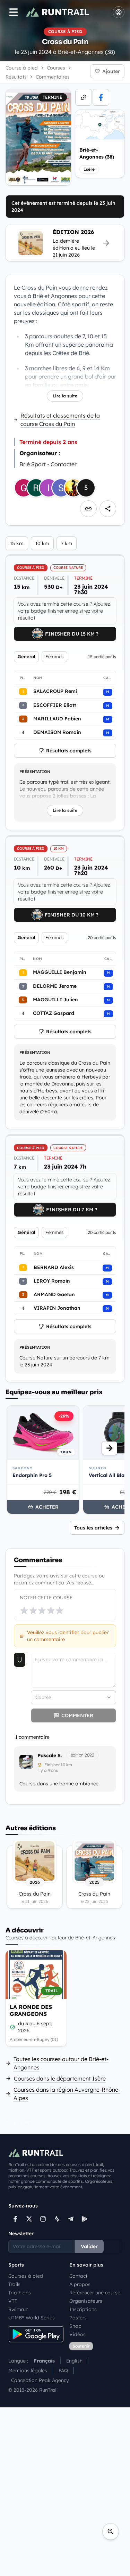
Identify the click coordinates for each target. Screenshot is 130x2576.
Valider (89, 2246)
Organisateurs (86, 2301)
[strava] (57, 2219)
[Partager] (108, 509)
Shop (75, 2326)
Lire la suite (65, 396)
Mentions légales (28, 2371)
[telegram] (71, 2219)
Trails (14, 2284)
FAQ (63, 2371)
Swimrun (18, 2309)
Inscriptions (83, 2309)
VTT (13, 2301)
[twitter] (29, 2219)
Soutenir (81, 2346)
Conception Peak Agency (40, 2380)
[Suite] (110, 1448)
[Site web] (84, 97)
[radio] (24, 1610)
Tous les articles (93, 1528)
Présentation (35, 772)
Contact (78, 2276)
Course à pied (22, 68)
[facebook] (101, 97)
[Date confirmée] (12, 2027)
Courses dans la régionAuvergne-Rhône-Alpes (67, 2094)
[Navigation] (14, 12)
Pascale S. (50, 1755)
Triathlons (20, 2293)
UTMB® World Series (32, 2318)
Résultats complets (69, 751)
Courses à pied (26, 2276)
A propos (80, 2284)
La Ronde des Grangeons (31, 2010)
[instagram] (43, 2219)
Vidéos (77, 2334)
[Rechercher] (111, 2531)
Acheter (47, 1507)
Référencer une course (95, 2293)
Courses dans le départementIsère (60, 2078)
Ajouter (111, 71)
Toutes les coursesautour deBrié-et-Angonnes (61, 2063)
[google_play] (85, 2219)
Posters (78, 2318)
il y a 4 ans (48, 1770)
